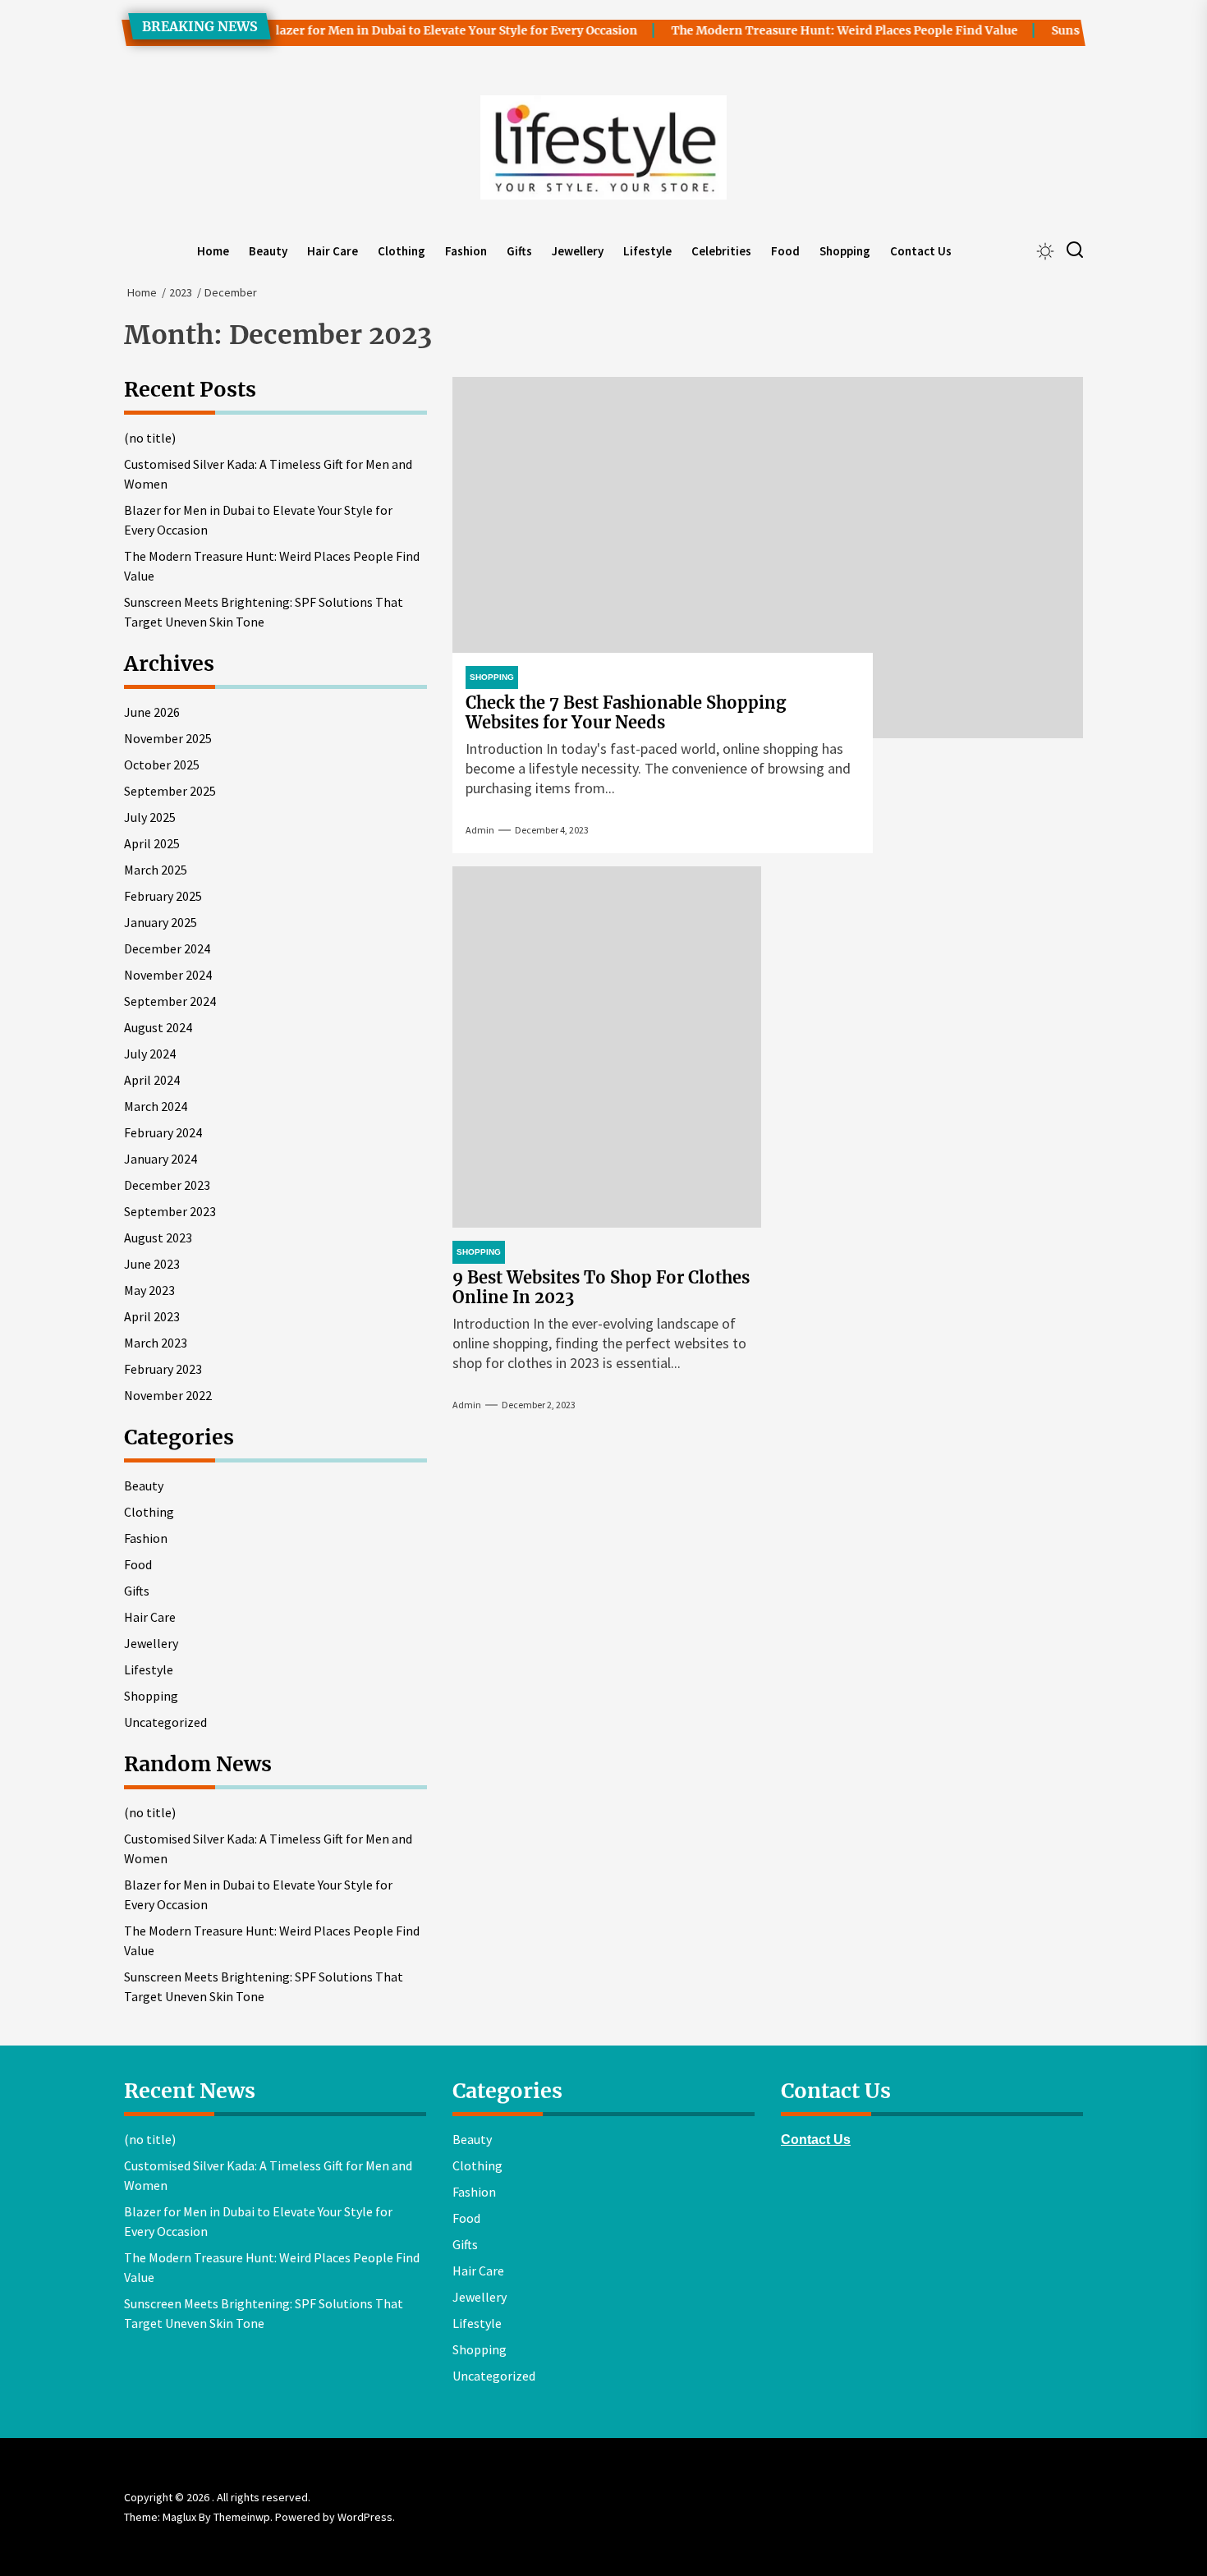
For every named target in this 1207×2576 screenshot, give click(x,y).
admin (480, 830)
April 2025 (152, 843)
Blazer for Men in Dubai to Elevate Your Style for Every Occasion (423, 30)
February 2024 (163, 1132)
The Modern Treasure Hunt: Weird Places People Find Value (815, 30)
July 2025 (150, 817)
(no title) (150, 438)
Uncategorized (165, 1722)
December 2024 (167, 948)
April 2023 (152, 1316)
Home (213, 251)
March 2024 (156, 1106)
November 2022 (168, 1395)
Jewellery (578, 251)
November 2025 (168, 738)
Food (785, 251)
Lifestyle (647, 251)
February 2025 (163, 896)
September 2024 (170, 1001)
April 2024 (152, 1080)
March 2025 (156, 870)
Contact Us (921, 251)
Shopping (845, 251)
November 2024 (168, 975)
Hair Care (333, 251)
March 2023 (156, 1343)
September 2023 (170, 1211)
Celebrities (721, 251)
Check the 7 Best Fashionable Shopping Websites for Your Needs (626, 712)
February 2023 (163, 1369)
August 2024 (158, 1027)
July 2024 (150, 1054)
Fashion (466, 251)
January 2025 (161, 922)
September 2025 (170, 791)
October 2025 (162, 765)
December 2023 (167, 1185)
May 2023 (149, 1290)
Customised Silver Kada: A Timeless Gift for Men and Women (268, 474)
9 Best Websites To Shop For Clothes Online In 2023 (601, 1287)
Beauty (268, 251)
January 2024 (161, 1159)
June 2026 (152, 712)
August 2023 (158, 1237)
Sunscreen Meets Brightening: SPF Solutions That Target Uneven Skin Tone (264, 612)
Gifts (519, 251)
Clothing (402, 251)
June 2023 (152, 1264)
